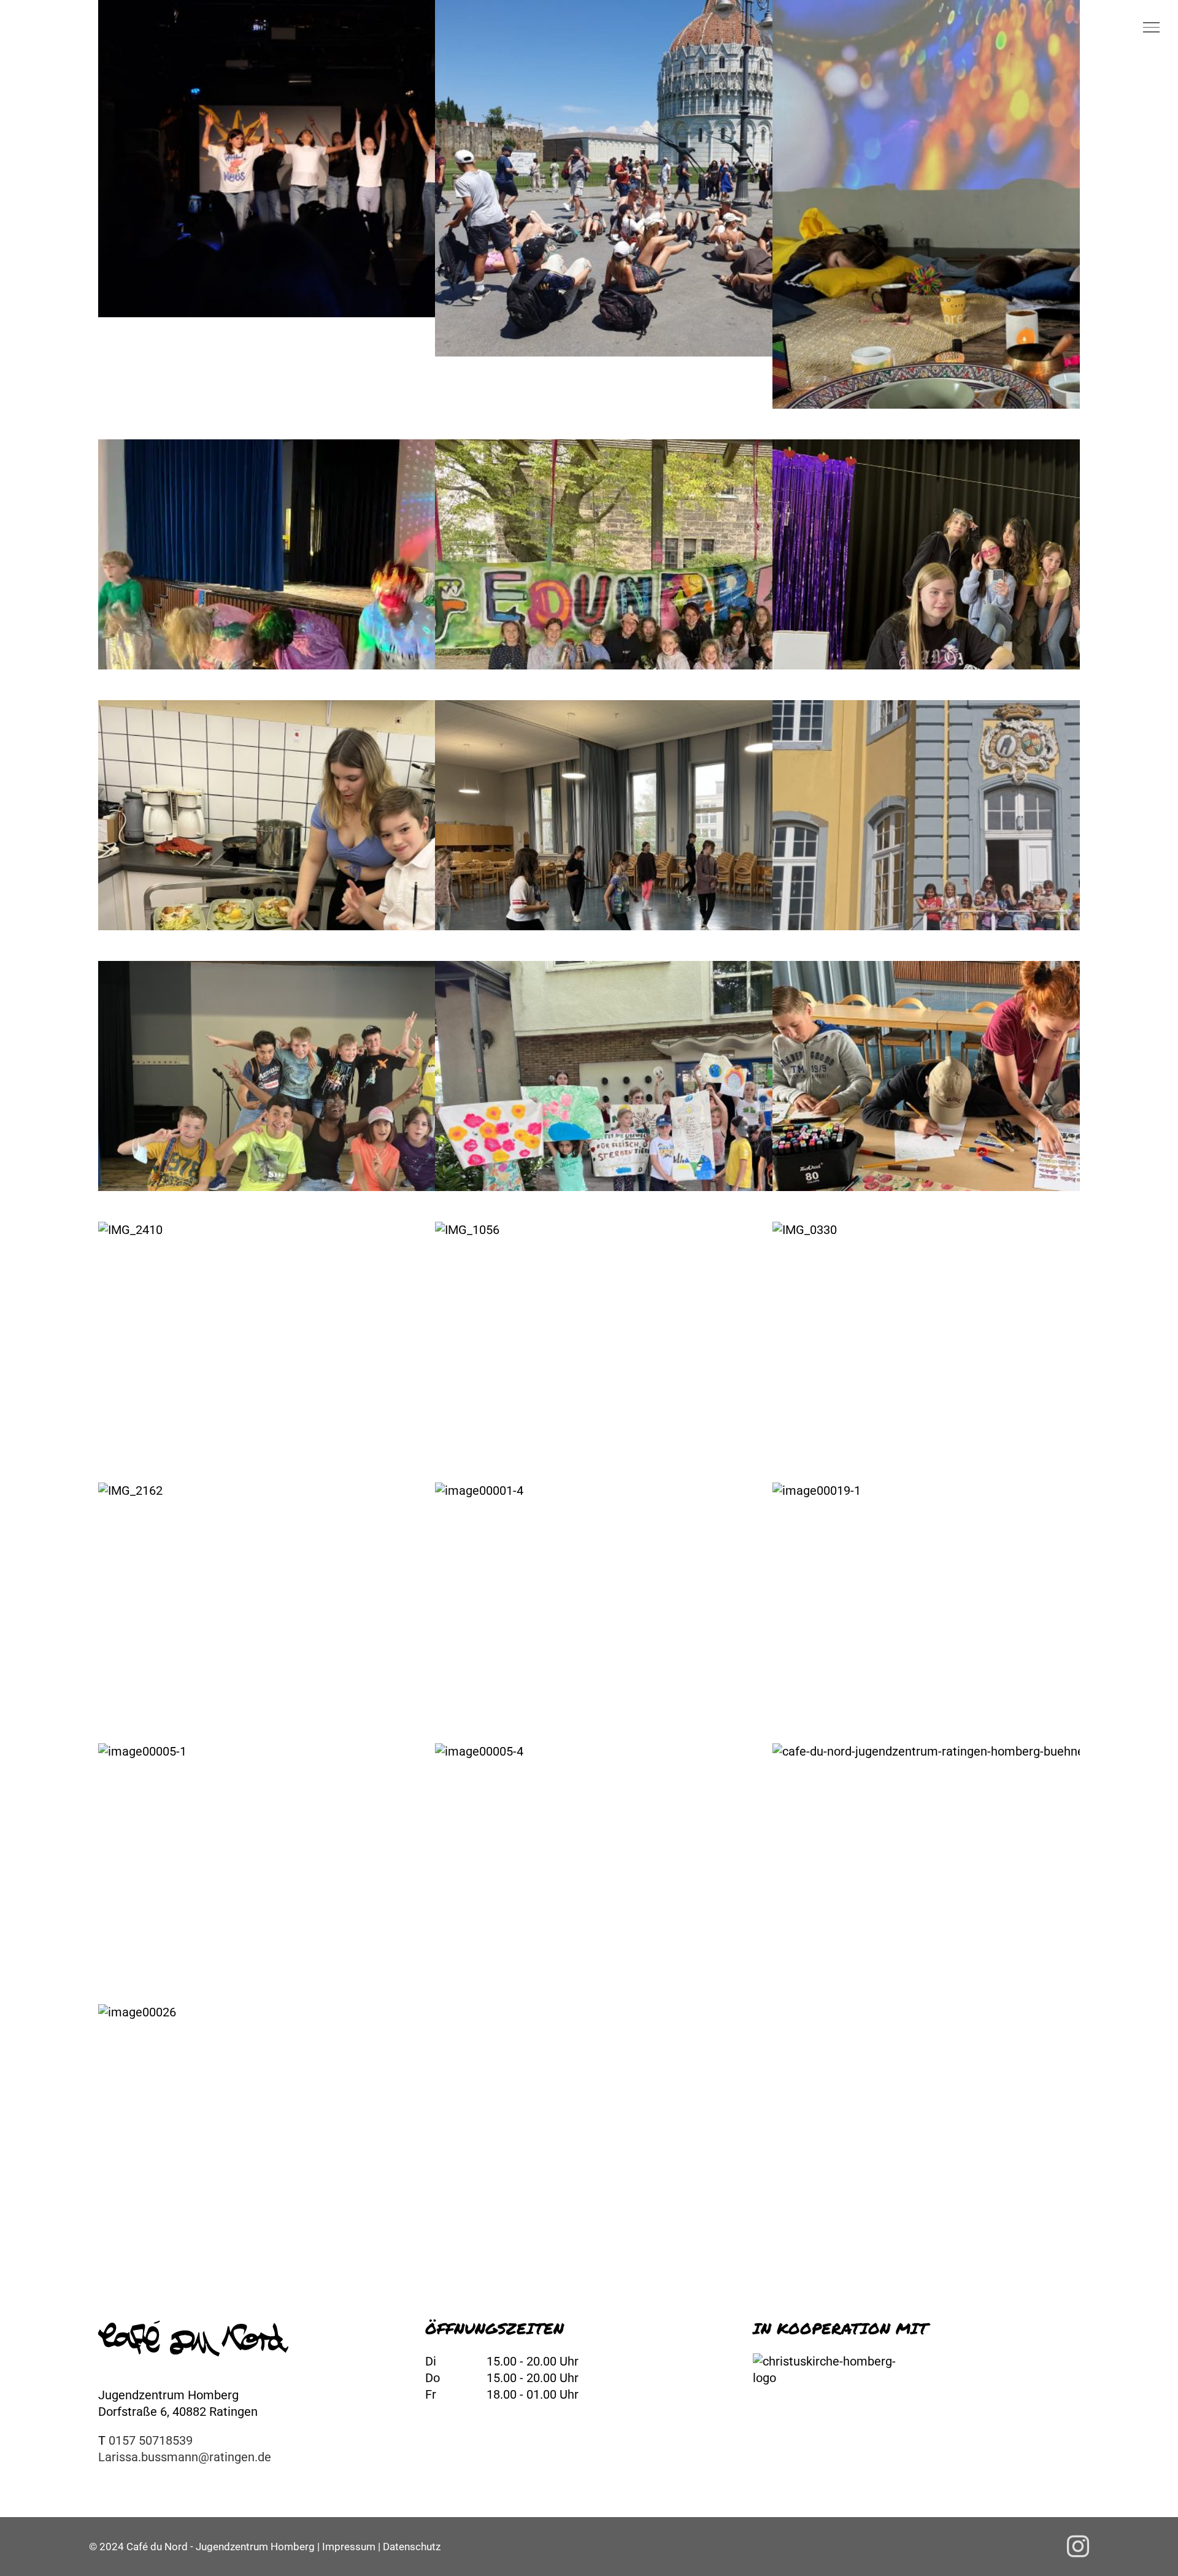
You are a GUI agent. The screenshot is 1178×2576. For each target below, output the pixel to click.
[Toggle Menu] (1151, 27)
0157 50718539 (151, 2440)
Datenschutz (412, 2547)
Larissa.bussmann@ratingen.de (185, 2457)
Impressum (349, 2547)
